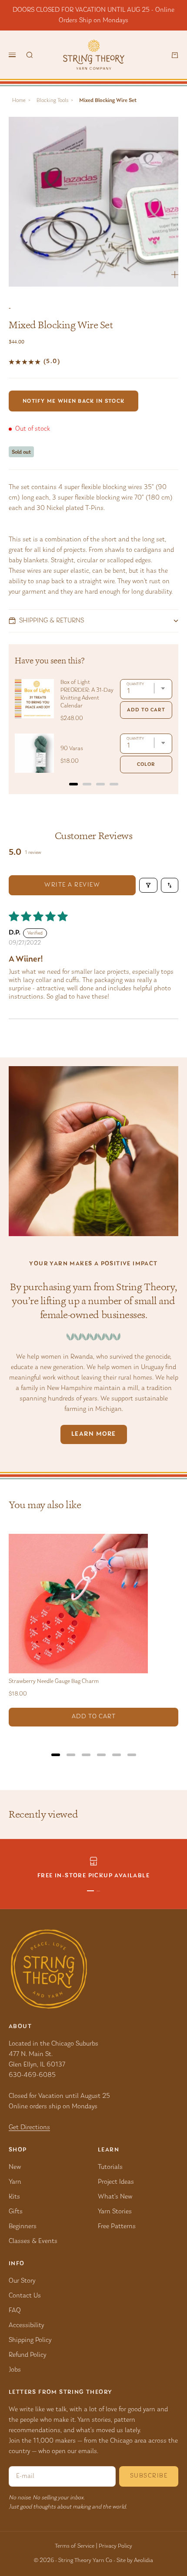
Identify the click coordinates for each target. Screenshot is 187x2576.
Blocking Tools (52, 100)
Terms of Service (75, 2546)
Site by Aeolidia (135, 2561)
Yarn (15, 2182)
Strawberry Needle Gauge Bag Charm (54, 1682)
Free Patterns (117, 2226)
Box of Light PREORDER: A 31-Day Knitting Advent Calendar (87, 694)
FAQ (15, 2311)
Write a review (72, 885)
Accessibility (26, 2325)
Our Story (22, 2281)
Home (19, 100)
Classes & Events (33, 2241)
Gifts (16, 2212)
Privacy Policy (115, 2546)
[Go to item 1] (90, 1891)
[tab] (73, 784)
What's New (115, 2197)
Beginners (23, 2226)
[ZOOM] (175, 275)
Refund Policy (27, 2355)
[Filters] (148, 885)
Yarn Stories (115, 2212)
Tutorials (110, 2167)
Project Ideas (116, 2182)
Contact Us (25, 2296)
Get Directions (29, 2127)
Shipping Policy (30, 2340)
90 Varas (72, 749)
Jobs (15, 2370)
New (15, 2167)
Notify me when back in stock (73, 401)
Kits (14, 2197)
